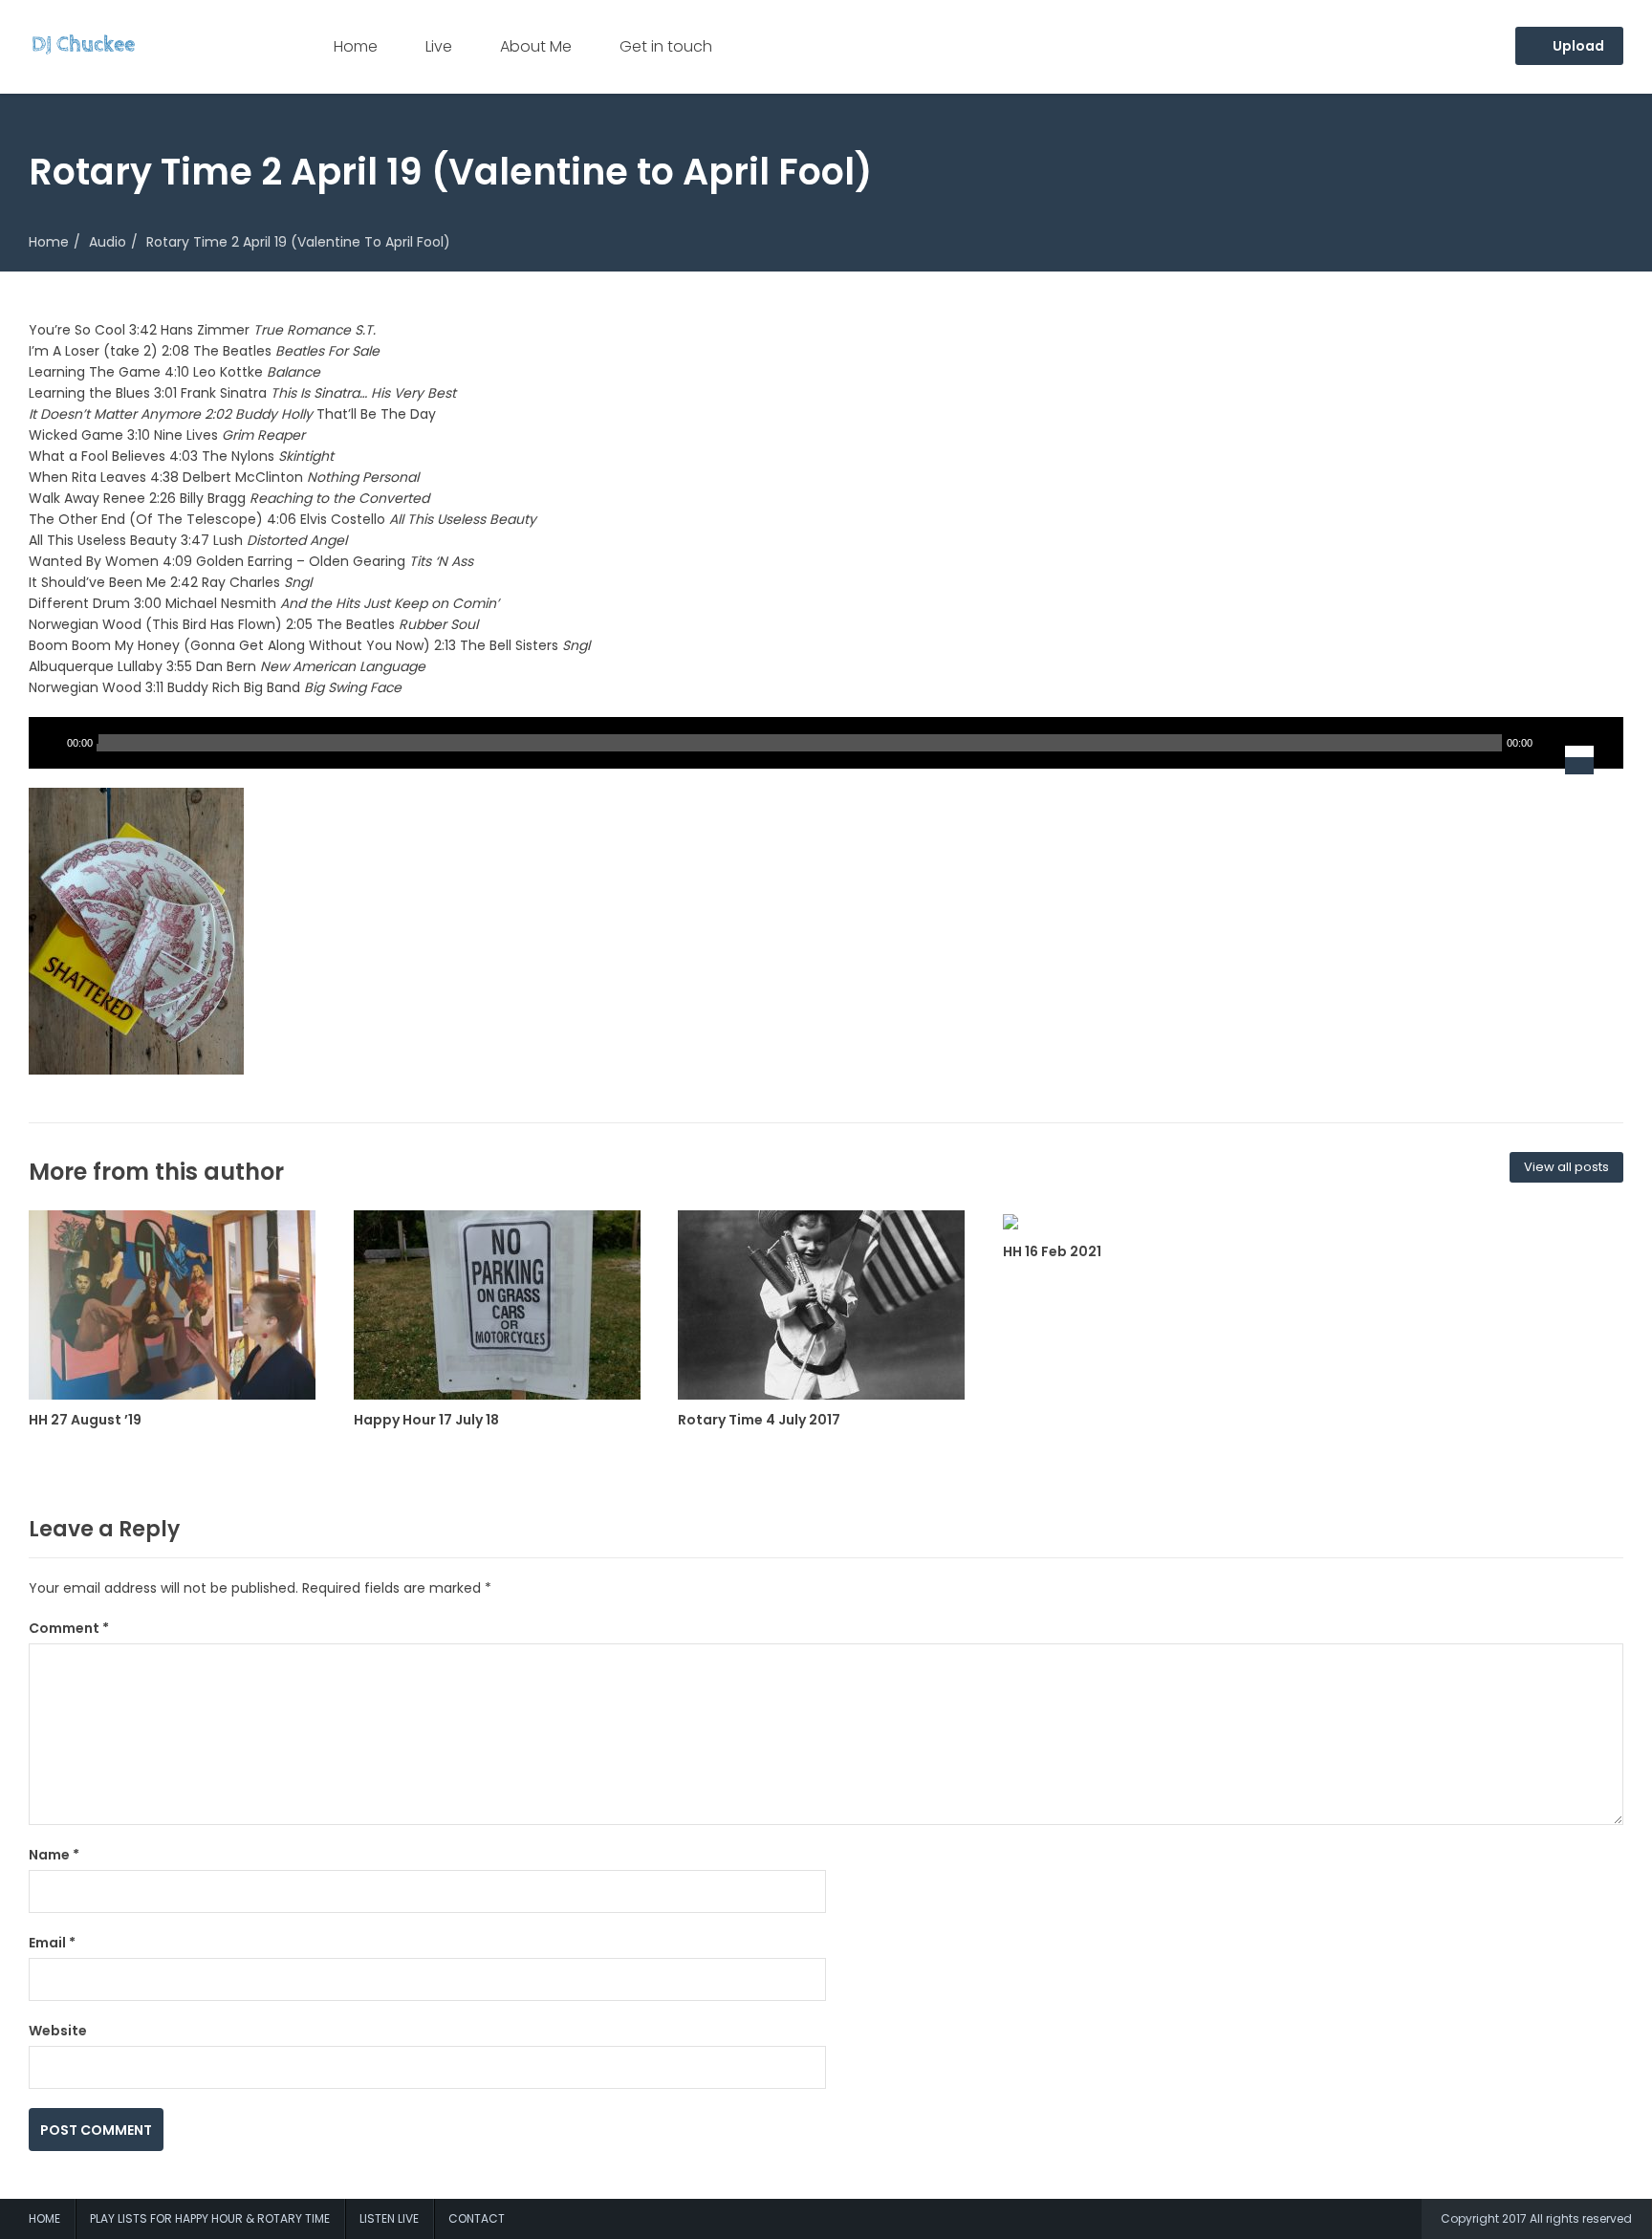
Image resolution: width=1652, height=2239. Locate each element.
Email (52, 1943)
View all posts (1566, 1167)
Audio (108, 242)
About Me (536, 46)
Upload (1577, 46)
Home (356, 46)
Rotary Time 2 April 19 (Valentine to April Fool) (298, 242)
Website (58, 2031)
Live (439, 46)
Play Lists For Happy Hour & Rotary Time (210, 2218)
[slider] (1592, 743)
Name (54, 1855)
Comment (69, 1628)
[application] (826, 743)
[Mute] (1551, 743)
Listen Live (389, 2218)
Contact (477, 2218)
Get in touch (666, 46)
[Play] (48, 743)
